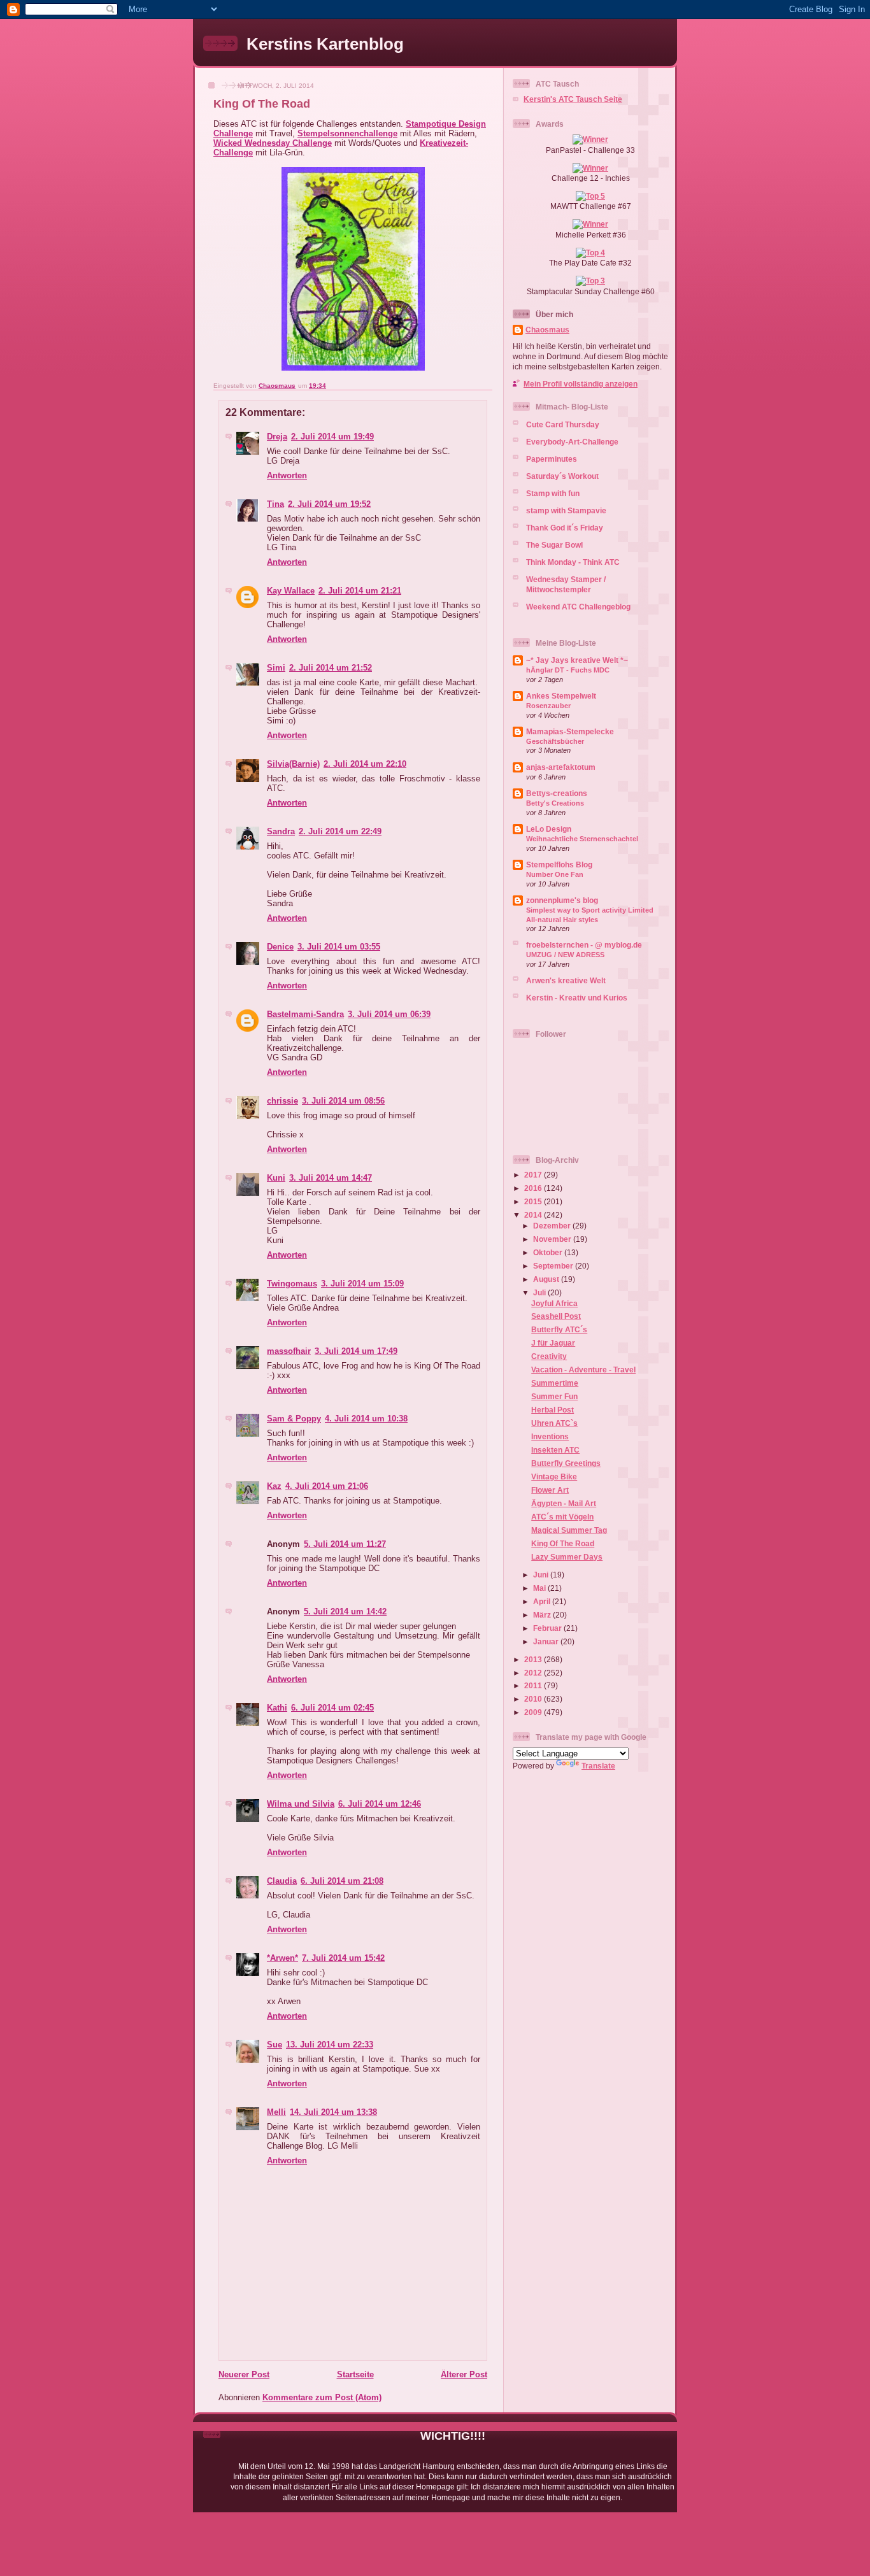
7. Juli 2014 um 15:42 (343, 1958)
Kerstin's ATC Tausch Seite (573, 99)
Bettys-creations (557, 793)
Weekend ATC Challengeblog (578, 607)
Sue (275, 2045)
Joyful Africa (554, 1303)
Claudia (282, 1881)
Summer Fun (554, 1396)
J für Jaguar (553, 1343)
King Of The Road (563, 1543)
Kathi (277, 1708)
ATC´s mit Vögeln (562, 1517)
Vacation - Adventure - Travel (583, 1370)
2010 (534, 1699)
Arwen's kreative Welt (566, 980)
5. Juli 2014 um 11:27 (345, 1544)
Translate (598, 1766)
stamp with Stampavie (566, 510)
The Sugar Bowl (554, 545)
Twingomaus (292, 1284)
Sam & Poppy (294, 1419)
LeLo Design (549, 829)
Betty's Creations (555, 803)
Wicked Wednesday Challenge (273, 143)
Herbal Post (553, 1410)
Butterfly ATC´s (559, 1329)
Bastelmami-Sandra (305, 1014)
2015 (534, 1201)
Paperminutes (552, 459)
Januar (547, 1641)
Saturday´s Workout (562, 476)
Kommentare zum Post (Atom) (322, 2397)
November (553, 1239)
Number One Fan (555, 874)
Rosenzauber (548, 706)
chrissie (282, 1101)
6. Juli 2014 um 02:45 (332, 1708)
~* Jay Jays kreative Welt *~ (577, 660)
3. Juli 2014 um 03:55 (339, 947)
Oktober (549, 1252)
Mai (540, 1588)
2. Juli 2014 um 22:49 (340, 831)
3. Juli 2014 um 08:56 (343, 1101)
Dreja (277, 437)
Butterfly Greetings (566, 1463)
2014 (534, 1215)
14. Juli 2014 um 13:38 (333, 2112)
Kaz (274, 1486)
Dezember (553, 1226)
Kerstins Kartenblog (325, 44)
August (547, 1279)
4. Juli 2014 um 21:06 (327, 1486)
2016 (534, 1188)
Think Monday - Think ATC (573, 562)
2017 (534, 1175)
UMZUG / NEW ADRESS (565, 955)
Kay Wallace (291, 591)
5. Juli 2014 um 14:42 (345, 1612)
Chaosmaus (547, 330)
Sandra (281, 831)
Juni (542, 1575)
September (554, 1266)
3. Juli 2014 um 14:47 (331, 1178)
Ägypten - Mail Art (564, 1503)
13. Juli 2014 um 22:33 (330, 2045)
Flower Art (550, 1490)
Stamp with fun (553, 493)
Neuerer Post (244, 2374)
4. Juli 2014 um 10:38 (366, 1419)
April (543, 1601)
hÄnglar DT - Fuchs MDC (568, 670)
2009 (534, 1712)
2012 (534, 1673)
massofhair (289, 1351)
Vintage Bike (554, 1477)
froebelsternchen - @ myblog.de (584, 945)
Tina (275, 504)
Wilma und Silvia (301, 1804)
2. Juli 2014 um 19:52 (329, 504)
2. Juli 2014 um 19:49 (332, 437)
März (543, 1615)
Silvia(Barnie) (293, 764)
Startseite (355, 2374)
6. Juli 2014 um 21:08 (342, 1881)
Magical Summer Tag (569, 1530)
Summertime (555, 1383)
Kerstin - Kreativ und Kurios (577, 998)
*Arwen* (282, 1958)
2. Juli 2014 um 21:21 (360, 591)
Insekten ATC (555, 1450)
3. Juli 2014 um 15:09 (362, 1284)
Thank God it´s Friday (565, 528)
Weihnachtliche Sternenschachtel (582, 839)
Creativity (549, 1356)
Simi (276, 668)
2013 (534, 1659)
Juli (540, 1292)
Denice (280, 947)
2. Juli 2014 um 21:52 (331, 668)
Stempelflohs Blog (559, 865)
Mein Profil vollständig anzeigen (581, 384)
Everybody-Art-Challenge (572, 442)
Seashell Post (556, 1316)
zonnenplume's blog (562, 900)
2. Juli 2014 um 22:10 (365, 764)
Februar (548, 1628)
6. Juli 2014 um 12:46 (380, 1804)
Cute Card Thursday (563, 424)
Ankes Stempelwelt (561, 696)
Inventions (550, 1436)
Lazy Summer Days (567, 1557)
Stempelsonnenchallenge (347, 133)
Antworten (287, 475)
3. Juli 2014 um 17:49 (356, 1351)
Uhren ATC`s (554, 1423)
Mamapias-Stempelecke (570, 731)
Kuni (276, 1178)
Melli (276, 2112)
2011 (534, 1685)
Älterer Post (464, 2374)
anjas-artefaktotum (561, 767)
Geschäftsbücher (555, 741)
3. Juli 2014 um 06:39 (389, 1014)
